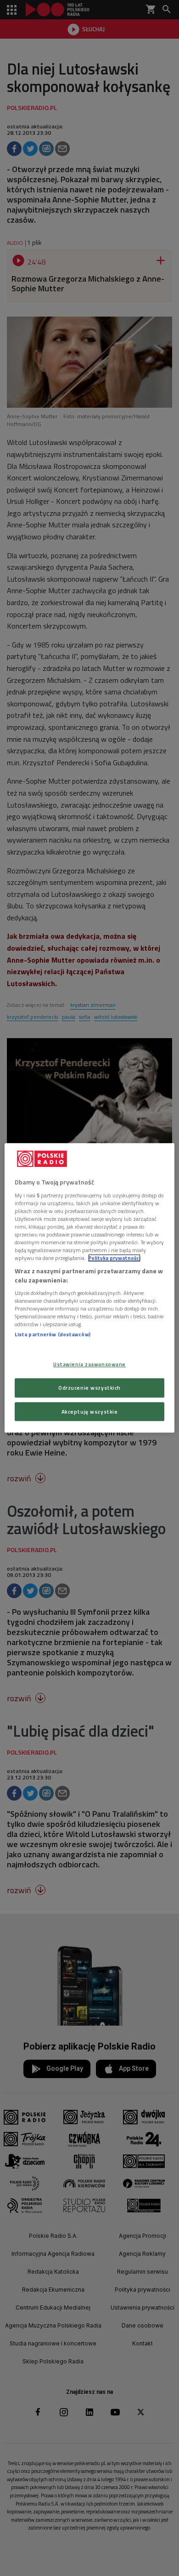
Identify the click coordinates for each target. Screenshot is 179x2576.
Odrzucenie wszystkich (89, 1388)
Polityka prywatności (114, 1258)
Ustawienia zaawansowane (89, 1364)
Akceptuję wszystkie (90, 1412)
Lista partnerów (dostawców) (53, 1335)
